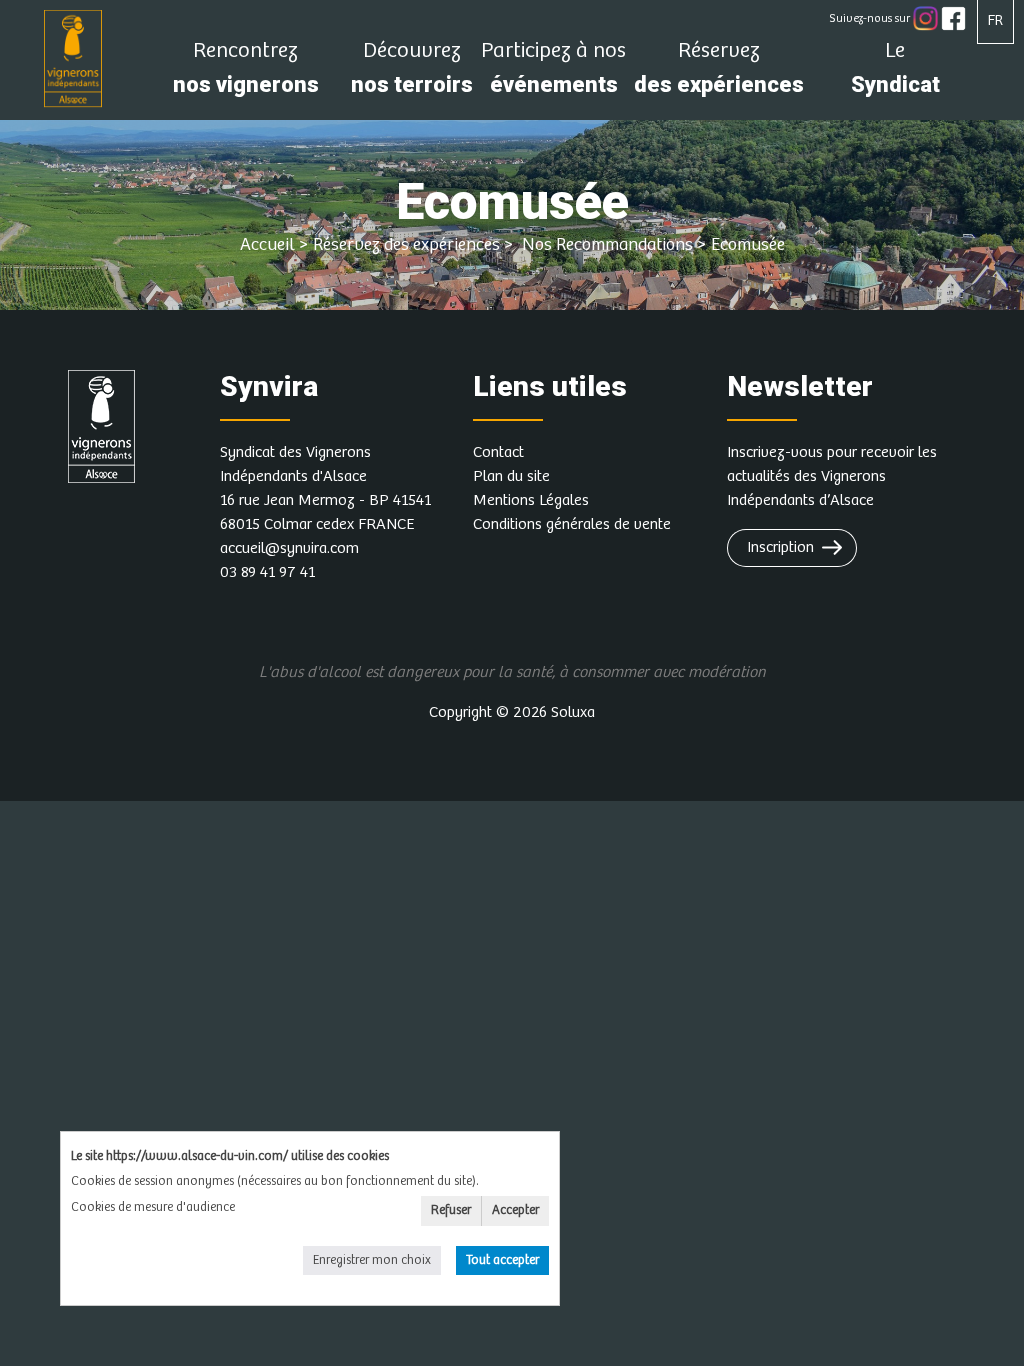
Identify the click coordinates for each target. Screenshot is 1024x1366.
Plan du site (511, 476)
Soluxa (573, 712)
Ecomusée (748, 245)
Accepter (515, 1210)
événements (553, 73)
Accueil (267, 245)
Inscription (780, 547)
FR (995, 20)
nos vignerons (246, 73)
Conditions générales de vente (572, 524)
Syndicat (895, 73)
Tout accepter (502, 1260)
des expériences (719, 73)
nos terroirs (412, 73)
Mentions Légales (531, 500)
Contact (498, 452)
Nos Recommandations (605, 245)
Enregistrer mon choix (372, 1260)
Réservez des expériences (406, 245)
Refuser (451, 1210)
